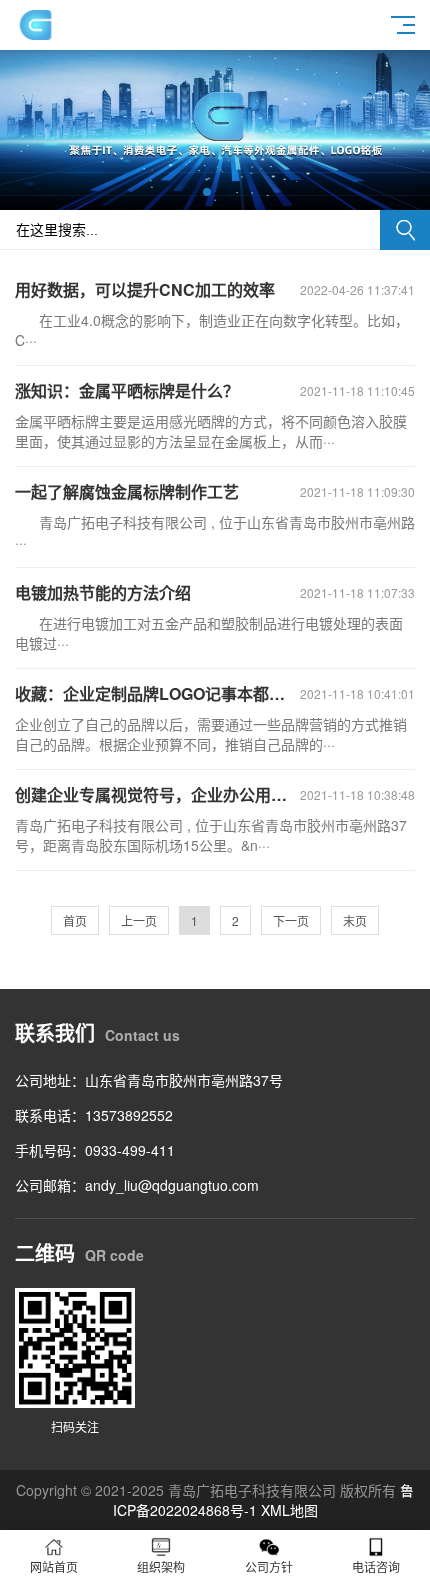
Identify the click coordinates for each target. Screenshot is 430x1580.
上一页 (139, 920)
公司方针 (269, 1566)
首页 (75, 920)
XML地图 (289, 1510)
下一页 (291, 920)
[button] (207, 192)
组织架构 (161, 1566)
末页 (355, 920)
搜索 (405, 230)
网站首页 (54, 1566)
